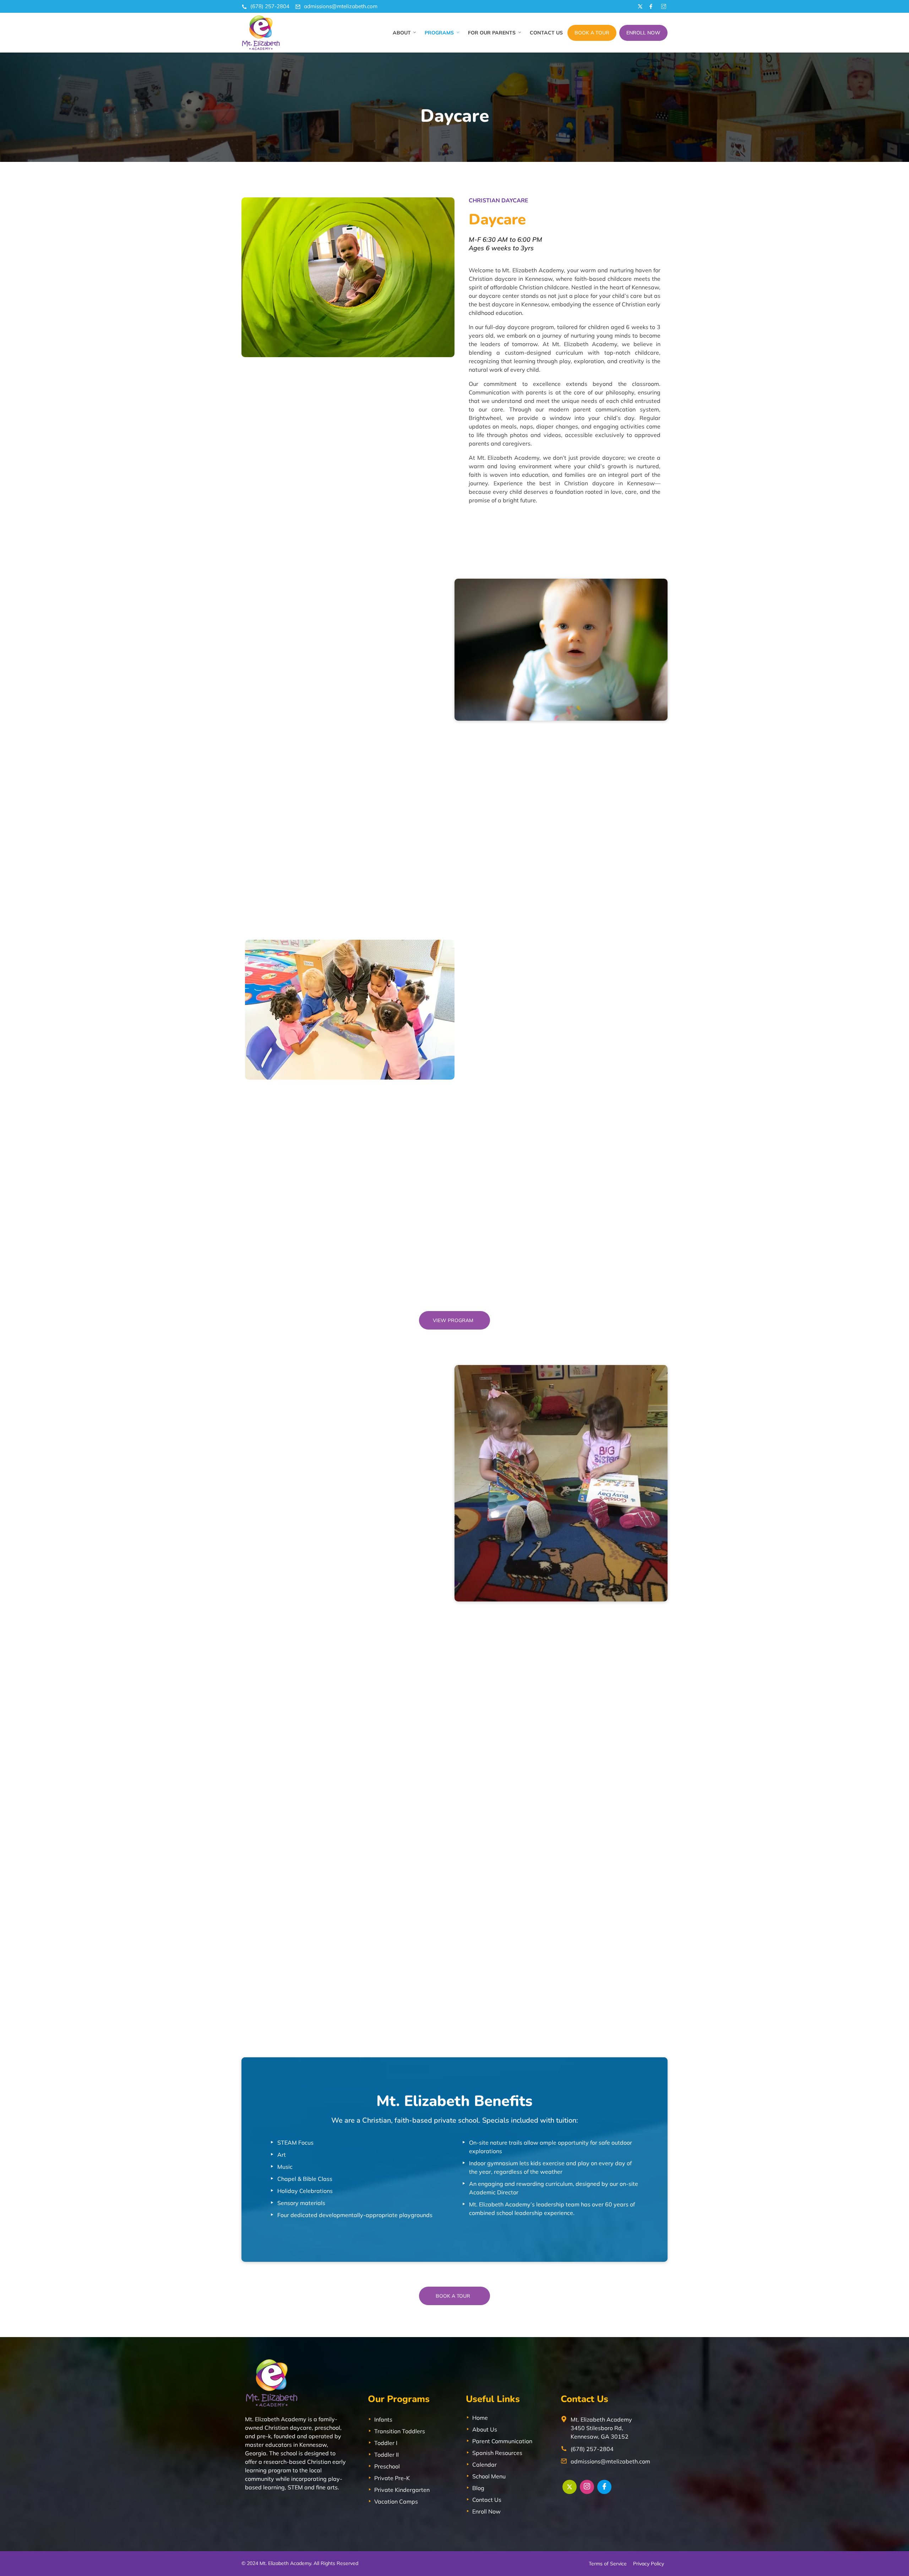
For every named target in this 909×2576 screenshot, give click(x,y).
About (402, 33)
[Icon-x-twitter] (639, 6)
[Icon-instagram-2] (663, 6)
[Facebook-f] (651, 6)
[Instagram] (587, 2487)
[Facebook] (604, 2487)
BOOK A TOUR (592, 33)
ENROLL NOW (643, 33)
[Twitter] (570, 2487)
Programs (439, 33)
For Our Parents (492, 33)
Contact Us (546, 33)
